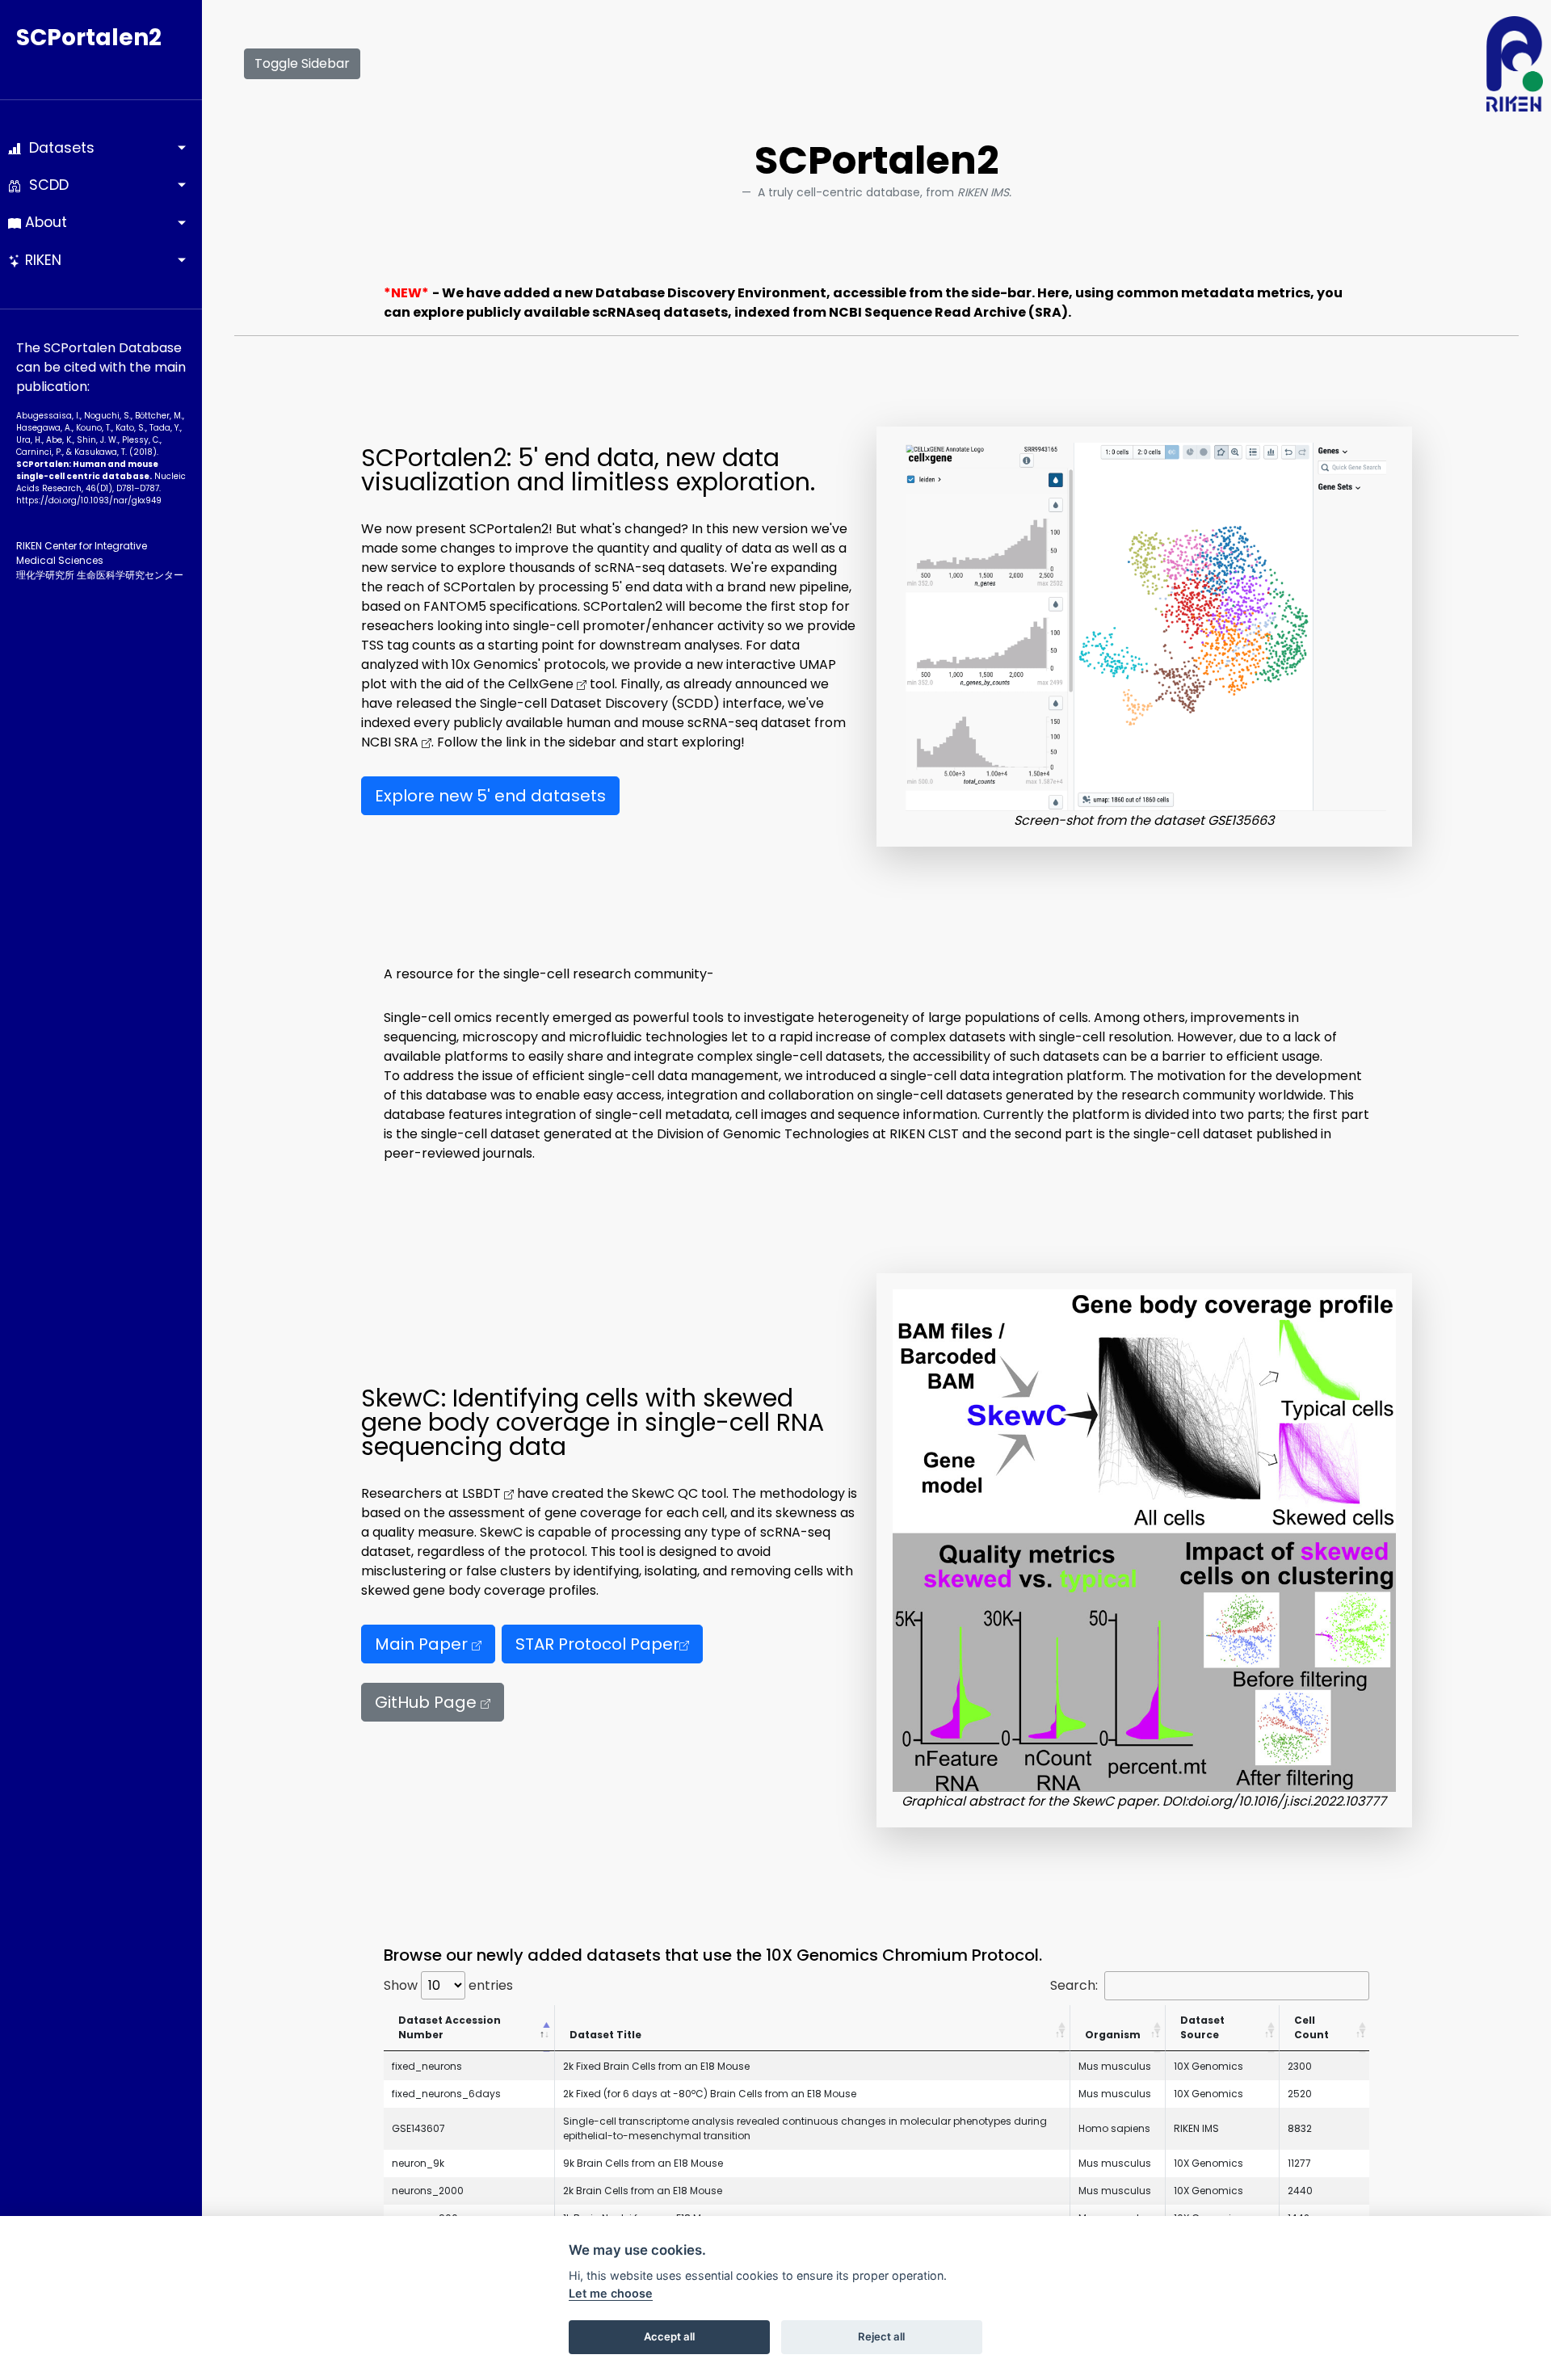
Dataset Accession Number (450, 2027)
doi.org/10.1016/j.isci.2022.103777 (1287, 1801)
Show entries (448, 1985)
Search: (1074, 1985)
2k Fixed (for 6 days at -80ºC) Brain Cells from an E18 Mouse (710, 2094)
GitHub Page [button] (428, 1702)
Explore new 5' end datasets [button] (490, 796)
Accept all (669, 2336)
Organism (1113, 2035)
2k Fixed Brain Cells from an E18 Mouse (656, 2066)
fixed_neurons (427, 2066)
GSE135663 (1241, 820)
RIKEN (41, 260)
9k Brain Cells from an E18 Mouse (643, 2163)
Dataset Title (605, 2035)
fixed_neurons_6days (446, 2094)
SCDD (45, 185)
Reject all (881, 2336)
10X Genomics (1208, 2066)
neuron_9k (418, 2163)
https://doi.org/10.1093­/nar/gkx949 (89, 500)
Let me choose (611, 2293)
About (44, 222)
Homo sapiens (1114, 2128)
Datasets (58, 148)
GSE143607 (418, 2128)
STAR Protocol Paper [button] (597, 1644)
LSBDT (483, 1493)
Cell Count (1311, 2027)
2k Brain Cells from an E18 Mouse (643, 2191)
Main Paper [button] (423, 1644)
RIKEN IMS (1196, 2128)
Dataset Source (1202, 2027)
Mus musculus (1115, 2066)
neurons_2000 (428, 2191)
